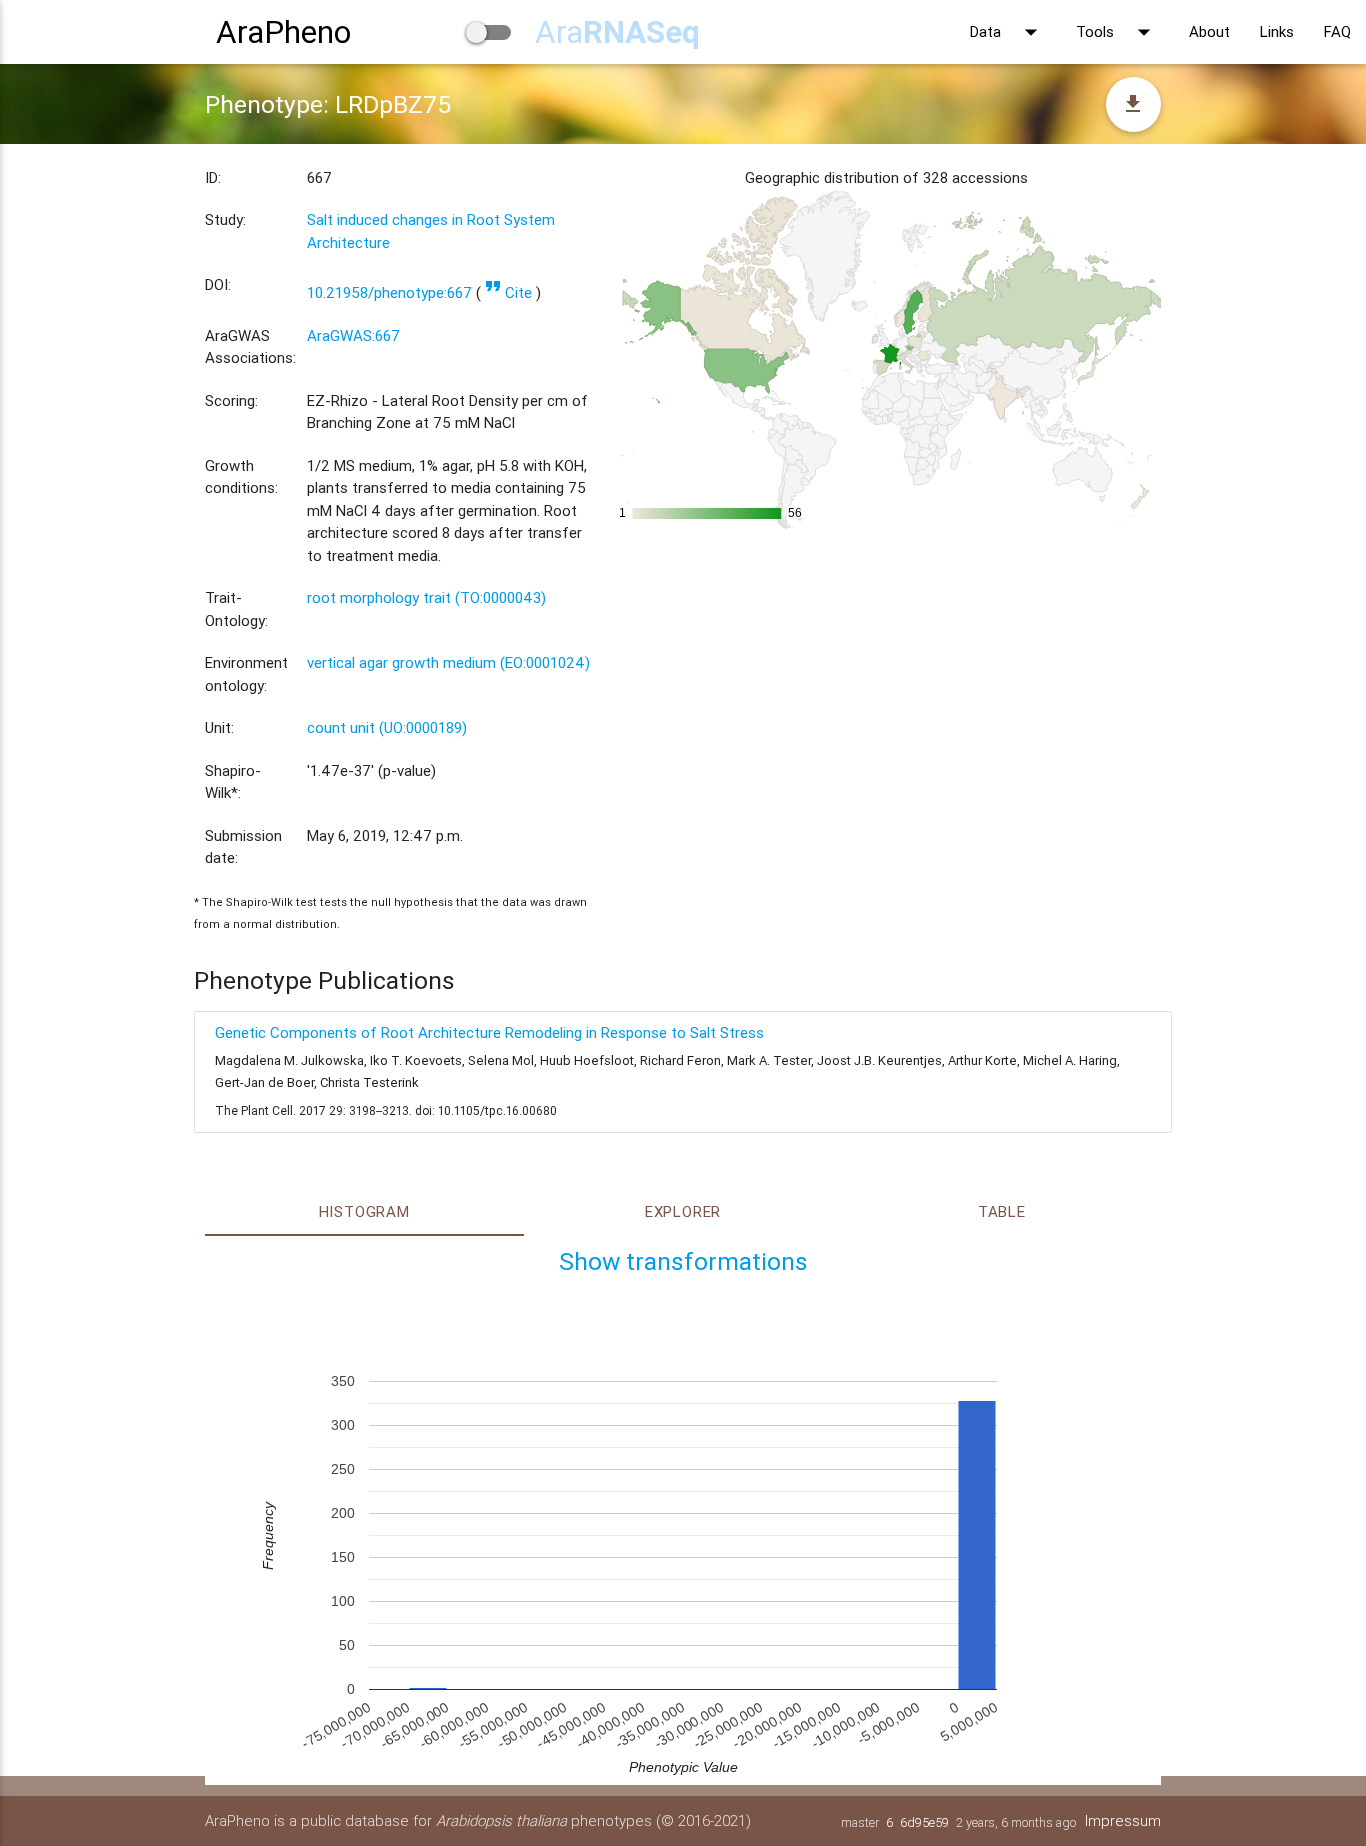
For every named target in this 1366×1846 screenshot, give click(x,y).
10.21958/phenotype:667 (389, 292)
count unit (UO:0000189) (387, 727)
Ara (617, 31)
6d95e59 (924, 1822)
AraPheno (283, 31)
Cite (508, 292)
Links (1277, 31)
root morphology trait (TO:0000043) (426, 597)
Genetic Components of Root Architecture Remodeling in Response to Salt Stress (489, 1032)
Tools (1117, 32)
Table (1002, 1211)
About (1209, 31)
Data (1008, 32)
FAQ (1337, 31)
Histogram (364, 1211)
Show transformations (683, 1261)
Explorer (683, 1211)
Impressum (1123, 1820)
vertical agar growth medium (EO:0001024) (448, 662)
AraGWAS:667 (353, 335)
